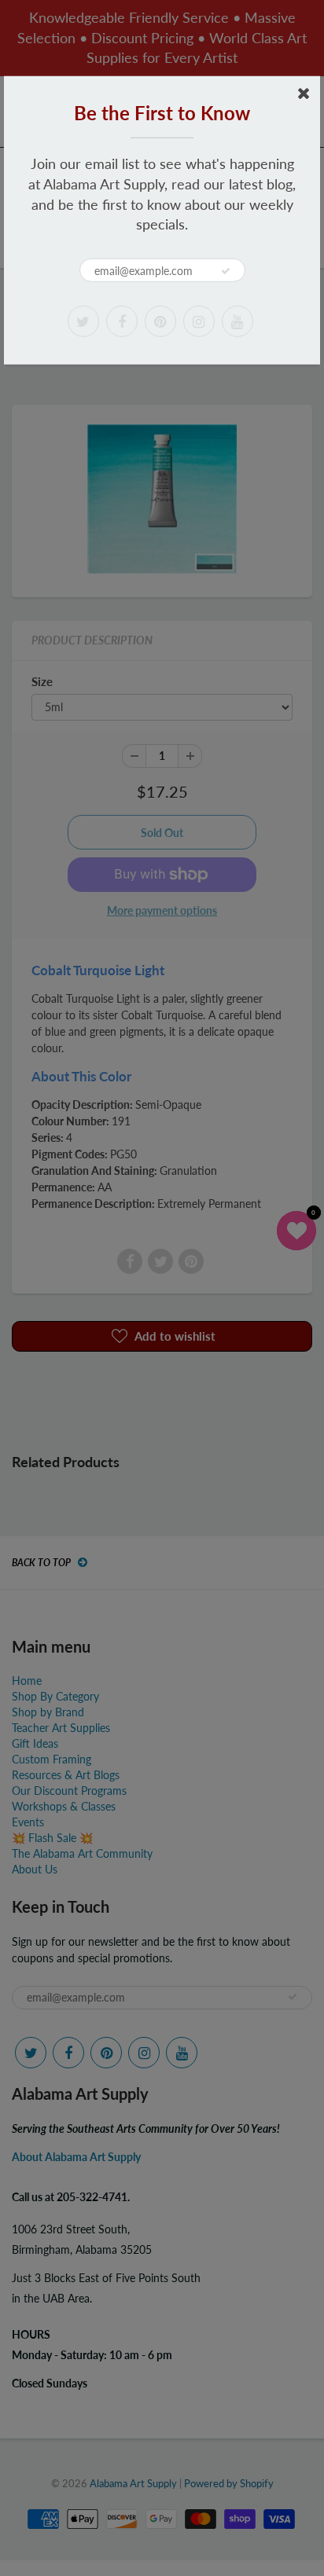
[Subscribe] (226, 271)
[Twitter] (83, 321)
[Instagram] (199, 321)
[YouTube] (237, 321)
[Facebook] (122, 321)
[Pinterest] (160, 321)
